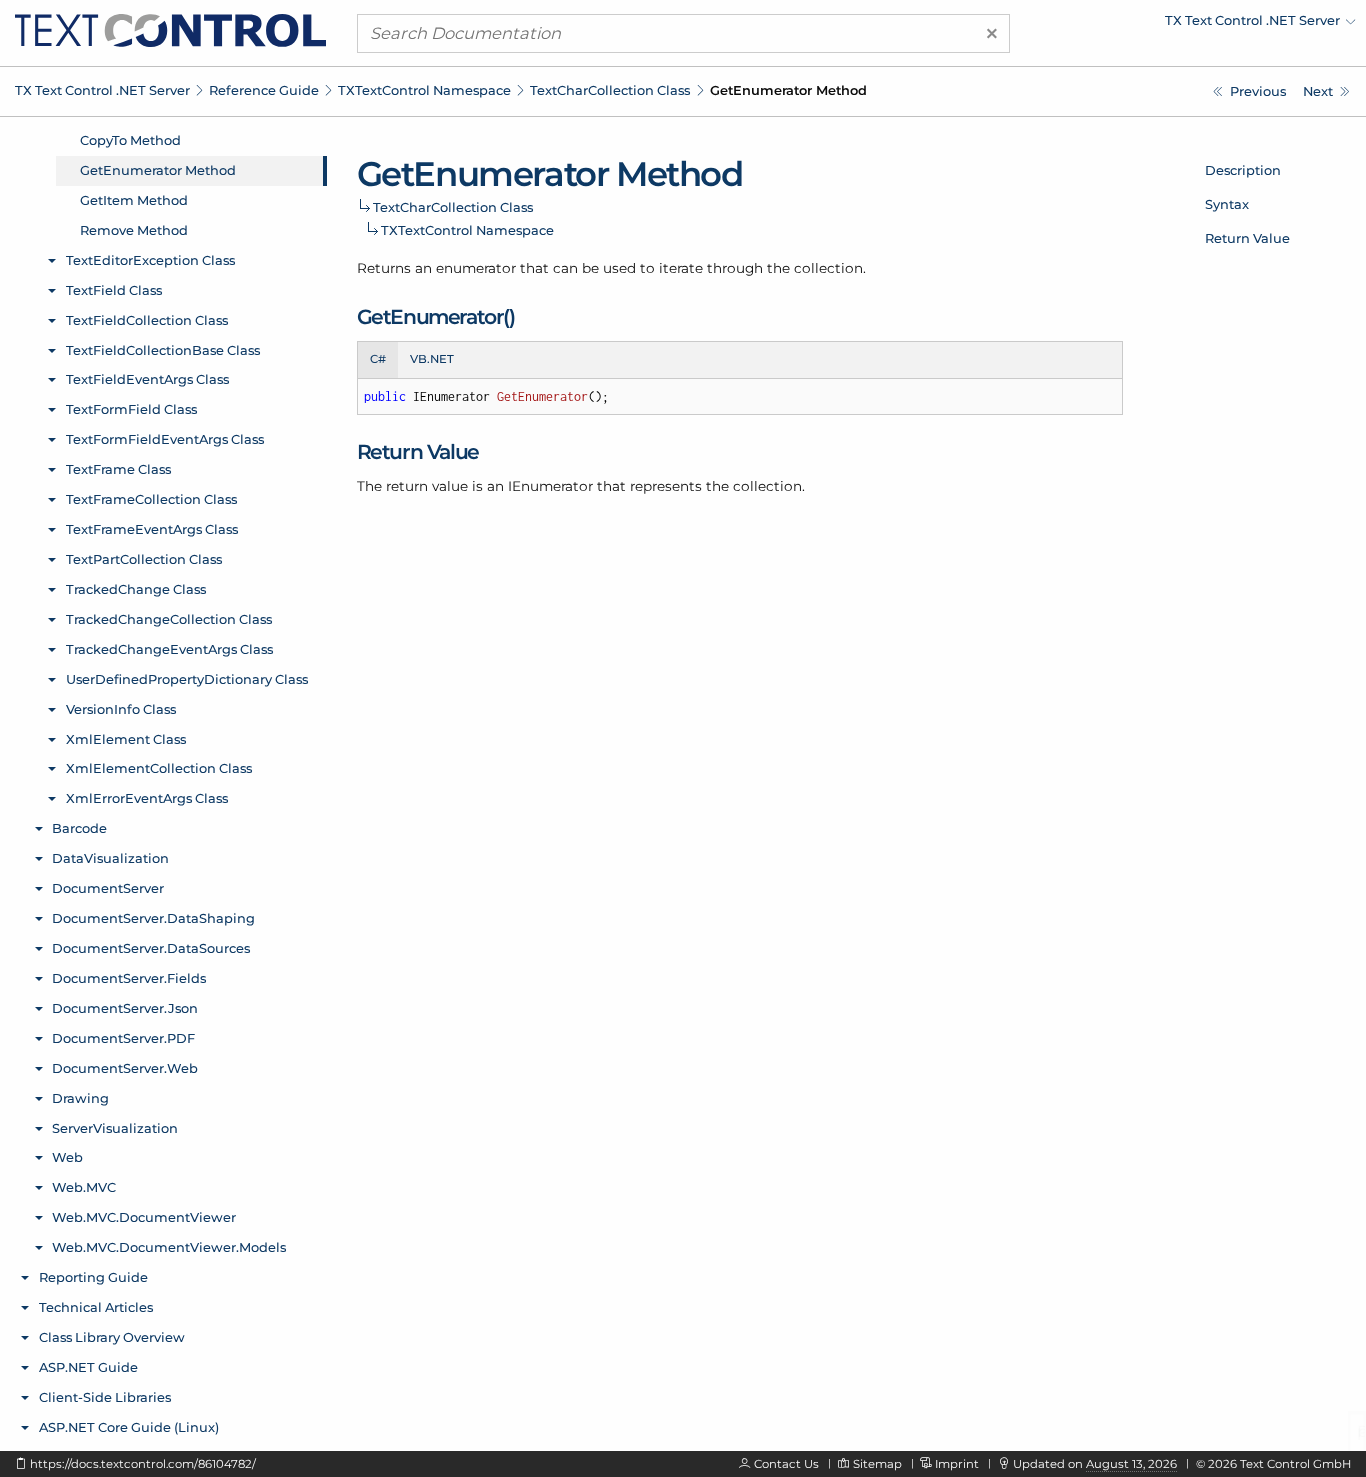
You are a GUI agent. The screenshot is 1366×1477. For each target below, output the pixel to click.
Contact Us (786, 1464)
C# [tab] (378, 359)
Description (1243, 170)
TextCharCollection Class (610, 90)
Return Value (1247, 238)
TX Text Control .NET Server (102, 90)
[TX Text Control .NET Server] (170, 29)
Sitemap (877, 1464)
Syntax (1227, 204)
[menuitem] (1181, 25)
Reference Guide (264, 90)
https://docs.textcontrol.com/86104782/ (143, 1464)
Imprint (957, 1464)
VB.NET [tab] (432, 359)
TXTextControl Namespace (424, 90)
